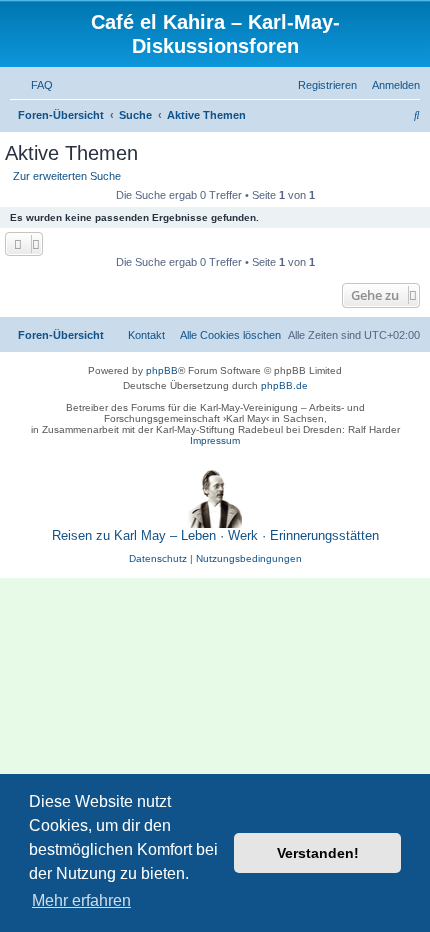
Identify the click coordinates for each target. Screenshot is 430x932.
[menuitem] (38, 85)
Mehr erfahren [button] (81, 900)
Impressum (215, 440)
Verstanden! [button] (318, 853)
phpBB (162, 370)
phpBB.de (284, 385)
